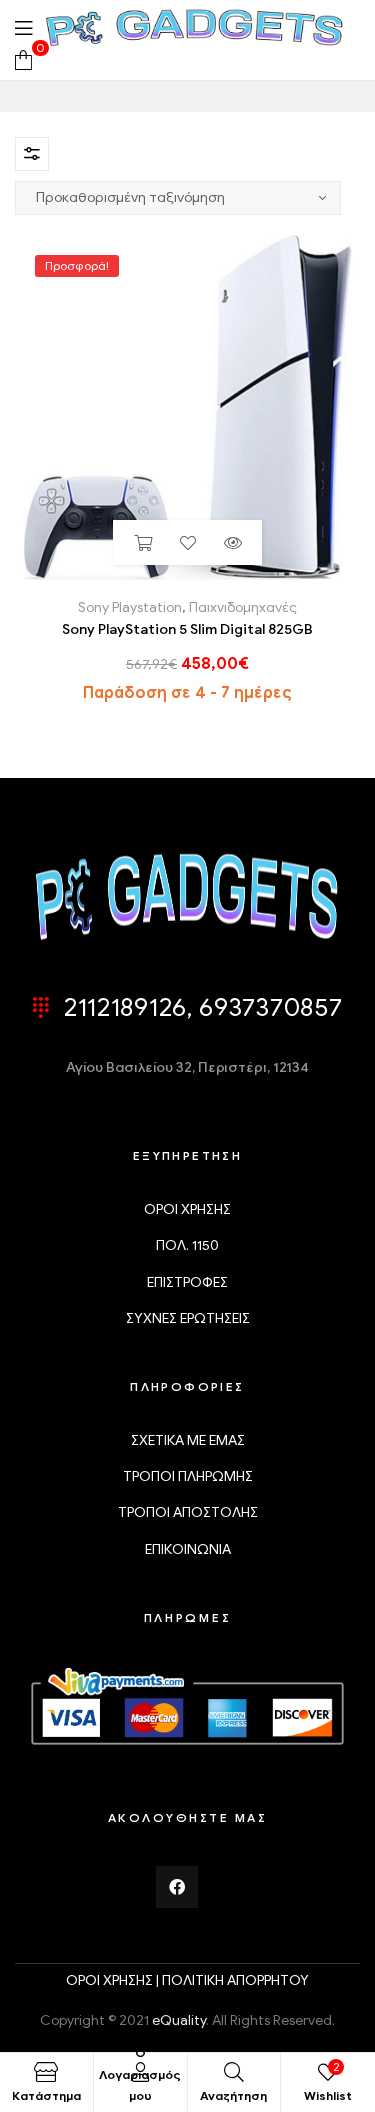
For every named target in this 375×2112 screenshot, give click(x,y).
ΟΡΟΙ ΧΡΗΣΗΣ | (114, 1980)
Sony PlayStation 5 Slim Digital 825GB (187, 629)
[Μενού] (23, 27)
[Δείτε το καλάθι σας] (23, 58)
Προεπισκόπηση (232, 542)
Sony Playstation (130, 607)
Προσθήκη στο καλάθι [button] (142, 542)
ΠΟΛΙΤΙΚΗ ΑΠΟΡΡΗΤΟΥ (235, 1980)
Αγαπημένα (187, 542)
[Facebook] (177, 1887)
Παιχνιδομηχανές (243, 607)
